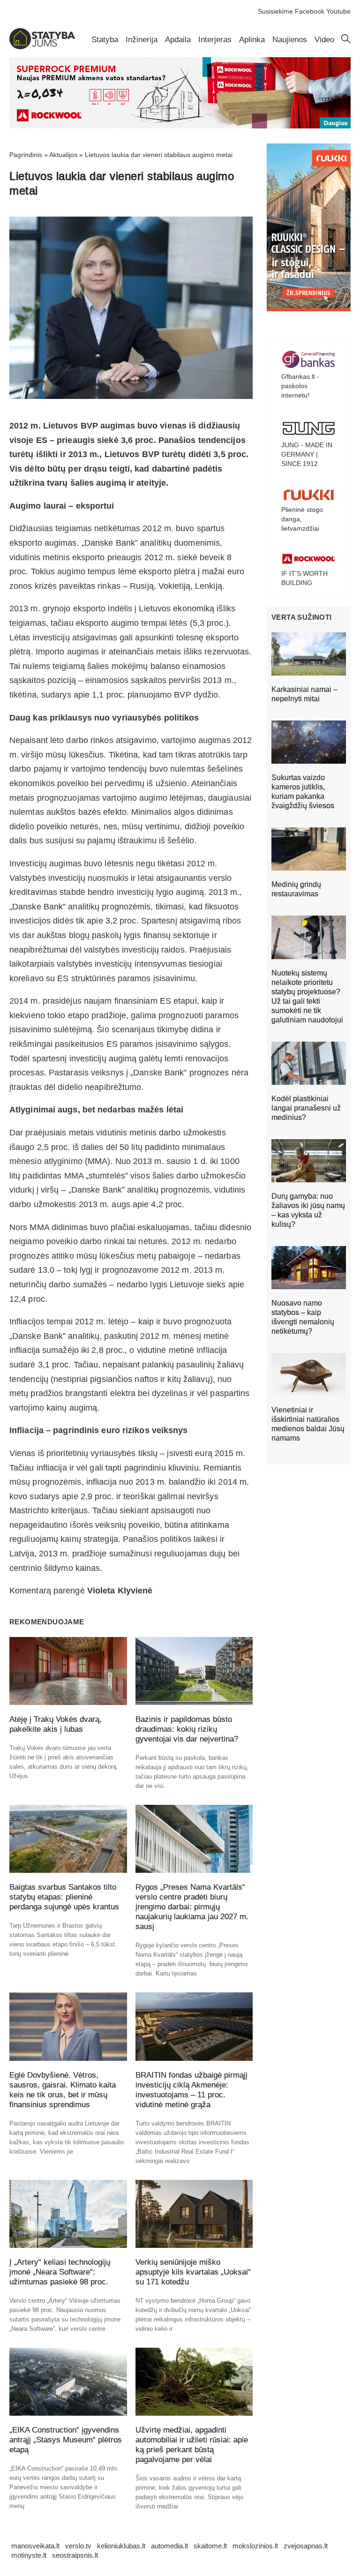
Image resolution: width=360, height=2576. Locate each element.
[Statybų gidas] (42, 47)
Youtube (338, 11)
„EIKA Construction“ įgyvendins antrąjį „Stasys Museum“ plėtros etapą (66, 2440)
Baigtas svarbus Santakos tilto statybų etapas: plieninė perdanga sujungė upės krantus (64, 1897)
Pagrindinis (26, 155)
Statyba (105, 40)
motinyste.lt (29, 2555)
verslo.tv (78, 2546)
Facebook (310, 11)
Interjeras (215, 40)
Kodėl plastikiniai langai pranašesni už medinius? (306, 1108)
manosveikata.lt (35, 2546)
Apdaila (178, 40)
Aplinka (252, 40)
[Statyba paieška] (346, 41)
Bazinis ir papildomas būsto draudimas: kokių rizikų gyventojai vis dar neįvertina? (187, 1729)
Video (324, 40)
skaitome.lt (210, 2546)
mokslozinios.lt (255, 2546)
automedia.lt (169, 2546)
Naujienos (290, 40)
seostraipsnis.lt (75, 2555)
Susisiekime (275, 11)
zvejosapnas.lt (306, 2546)
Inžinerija (142, 40)
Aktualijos (63, 155)
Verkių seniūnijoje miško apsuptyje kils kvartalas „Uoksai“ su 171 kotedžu (193, 2272)
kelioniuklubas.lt (121, 2546)
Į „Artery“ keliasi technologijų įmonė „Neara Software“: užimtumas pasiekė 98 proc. (60, 2272)
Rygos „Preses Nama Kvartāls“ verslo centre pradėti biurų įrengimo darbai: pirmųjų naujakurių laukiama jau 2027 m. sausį (192, 1907)
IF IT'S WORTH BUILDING (304, 578)
